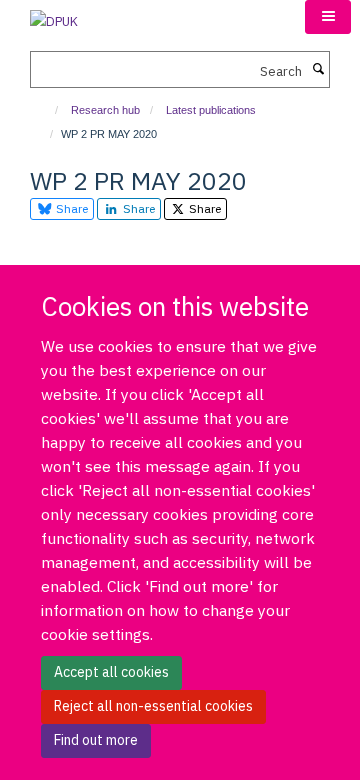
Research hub (105, 110)
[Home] (47, 110)
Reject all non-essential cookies (153, 706)
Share (70, 208)
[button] (328, 17)
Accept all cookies (111, 672)
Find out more (96, 740)
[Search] (318, 70)
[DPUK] (54, 15)
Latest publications (211, 110)
